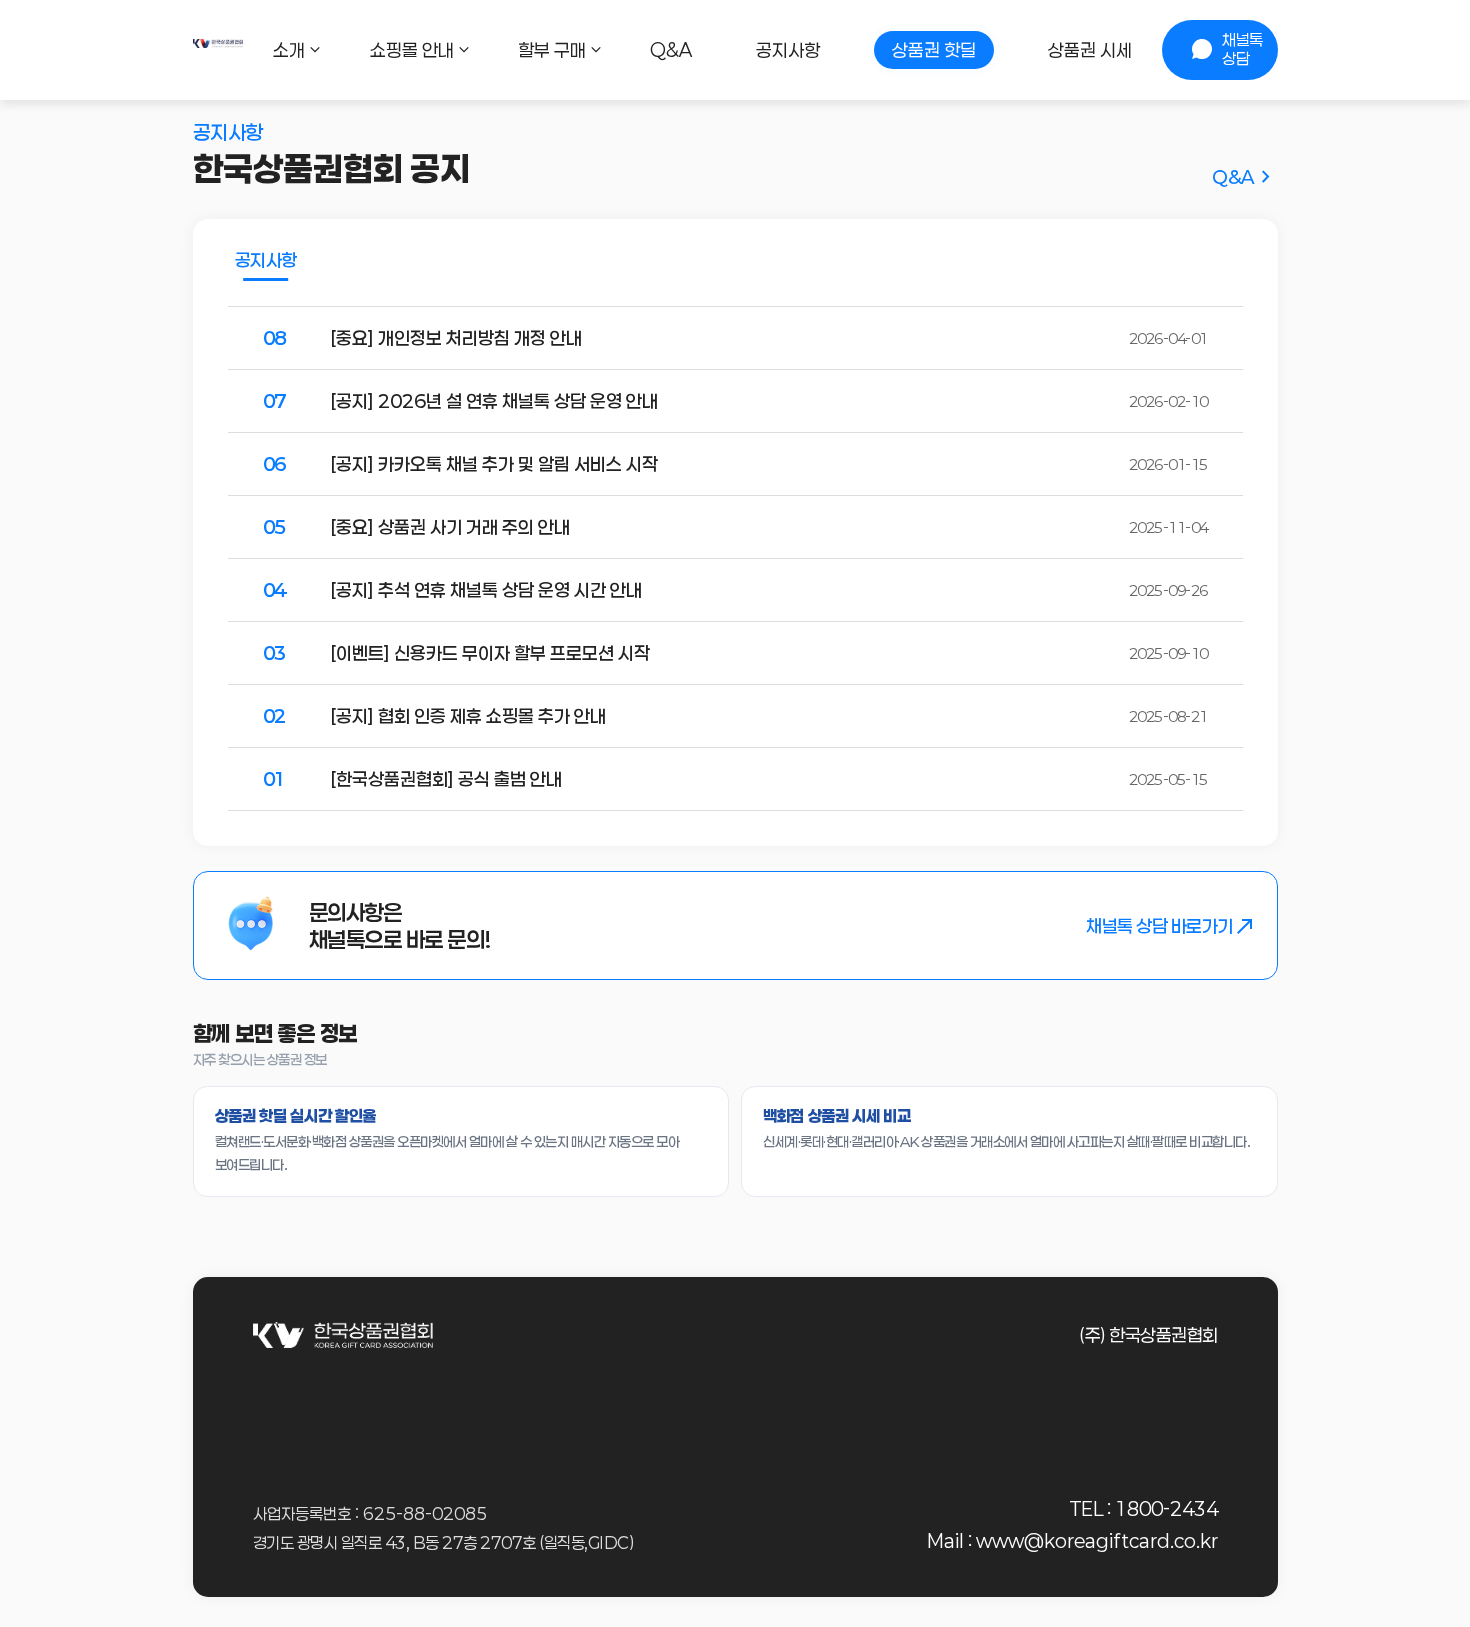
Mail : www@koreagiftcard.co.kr (1072, 1541)
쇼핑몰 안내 (412, 50)
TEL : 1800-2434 (1144, 1509)
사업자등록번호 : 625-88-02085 (370, 1513)
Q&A (671, 50)
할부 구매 (552, 50)
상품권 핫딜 (934, 50)
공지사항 (788, 50)
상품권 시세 (1090, 50)
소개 (289, 50)
